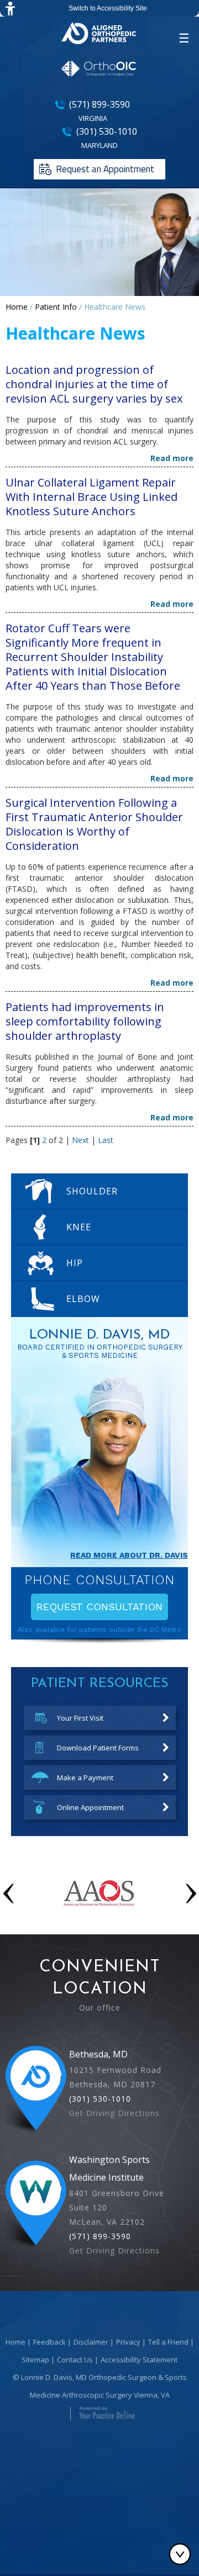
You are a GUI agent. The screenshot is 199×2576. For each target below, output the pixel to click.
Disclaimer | (94, 2342)
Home (17, 307)
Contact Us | (78, 2360)
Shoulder (90, 1191)
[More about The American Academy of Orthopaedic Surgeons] (100, 1918)
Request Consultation (99, 1607)
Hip (75, 1263)
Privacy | (131, 2342)
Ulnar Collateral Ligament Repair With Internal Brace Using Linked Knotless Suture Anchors (91, 497)
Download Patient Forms (98, 1748)
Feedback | (52, 2342)
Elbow (83, 1299)
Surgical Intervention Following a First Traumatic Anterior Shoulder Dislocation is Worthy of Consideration (94, 824)
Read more (172, 458)
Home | (18, 2342)
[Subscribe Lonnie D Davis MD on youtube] (116, 2320)
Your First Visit (80, 1718)
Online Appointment (90, 1807)
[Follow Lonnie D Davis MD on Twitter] (99, 2320)
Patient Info (56, 307)
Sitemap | (38, 2360)
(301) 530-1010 (107, 131)
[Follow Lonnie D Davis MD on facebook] (83, 2320)
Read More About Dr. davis (129, 1555)
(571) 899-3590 (99, 104)
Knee (79, 1227)
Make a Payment (85, 1778)
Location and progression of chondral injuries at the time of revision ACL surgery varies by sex (94, 384)
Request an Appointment (105, 169)
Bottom (182, 2554)
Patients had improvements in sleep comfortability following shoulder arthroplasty (85, 1021)
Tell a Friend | (171, 2342)
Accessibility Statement (139, 2360)
